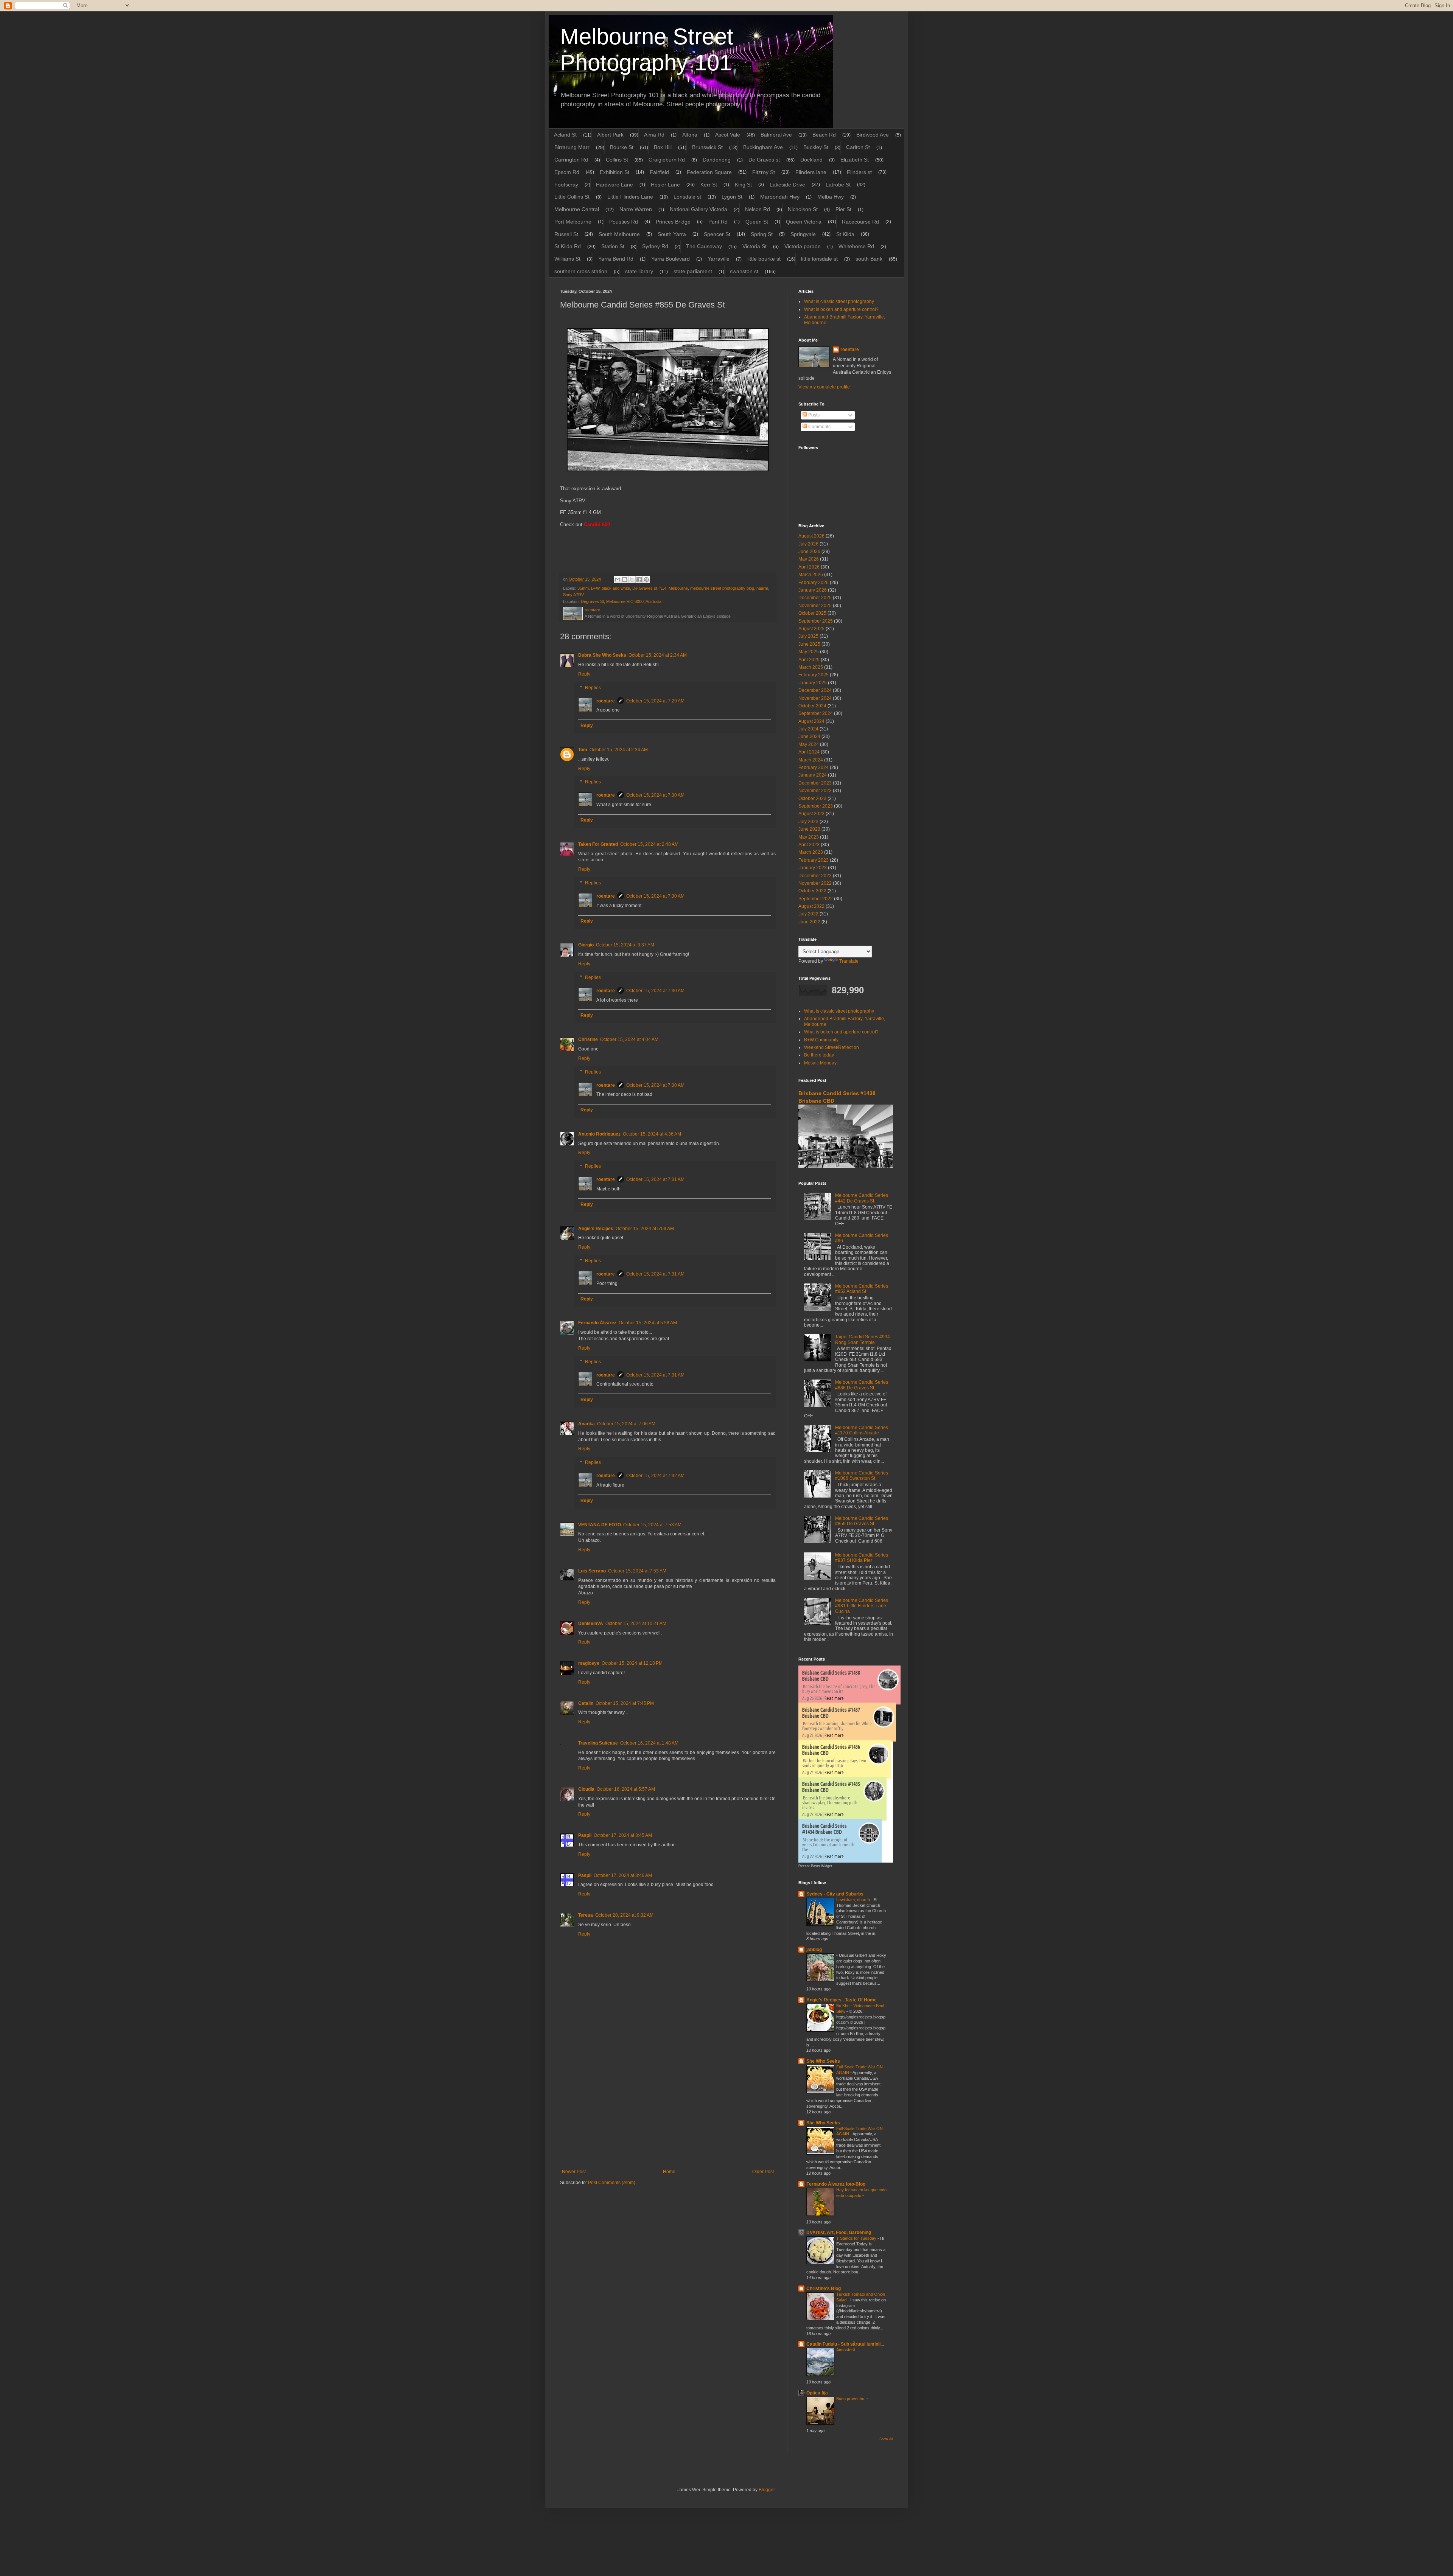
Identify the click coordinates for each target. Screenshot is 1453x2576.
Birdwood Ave (873, 135)
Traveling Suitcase (598, 1743)
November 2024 (815, 698)
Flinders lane (811, 172)
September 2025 (816, 621)
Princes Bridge (673, 222)
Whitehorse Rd (856, 246)
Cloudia (586, 1789)
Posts (813, 415)
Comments (819, 427)
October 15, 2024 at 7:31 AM (655, 1179)
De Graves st (764, 160)
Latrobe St (838, 185)
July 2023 (808, 822)
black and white (616, 588)
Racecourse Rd (860, 222)
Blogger (767, 2490)
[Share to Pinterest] (646, 580)
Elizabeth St (855, 160)
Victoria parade (803, 246)
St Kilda (845, 234)
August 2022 (811, 906)
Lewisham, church (854, 1900)
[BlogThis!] (625, 580)
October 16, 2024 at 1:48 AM (649, 1743)
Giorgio (586, 945)
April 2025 (809, 660)
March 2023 (811, 852)
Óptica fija (817, 2393)
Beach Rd (824, 135)
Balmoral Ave (776, 135)
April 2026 (809, 567)
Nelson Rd (758, 209)
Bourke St (622, 147)
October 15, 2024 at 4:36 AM (652, 1134)
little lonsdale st (819, 259)
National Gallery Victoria (698, 209)
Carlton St (858, 147)
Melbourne (678, 588)
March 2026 (811, 575)
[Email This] (618, 580)
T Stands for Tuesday (857, 2238)
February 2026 (814, 583)
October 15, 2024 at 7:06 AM (626, 1424)
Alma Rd (654, 135)
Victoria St (755, 246)
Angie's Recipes (596, 1229)
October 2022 (812, 891)
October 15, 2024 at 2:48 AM (649, 844)
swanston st (744, 271)
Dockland (811, 160)
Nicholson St (803, 209)
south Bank (869, 259)
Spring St (762, 234)
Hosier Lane (665, 185)
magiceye (589, 1663)
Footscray (566, 185)
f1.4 (663, 588)
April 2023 (809, 845)
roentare (606, 701)
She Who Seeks (823, 2061)
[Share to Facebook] (639, 580)
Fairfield (659, 172)
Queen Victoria (804, 222)
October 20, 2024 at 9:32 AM (624, 1915)
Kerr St (709, 185)
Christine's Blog (824, 2289)
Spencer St (717, 234)
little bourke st (764, 259)
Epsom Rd (567, 172)
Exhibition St (614, 172)
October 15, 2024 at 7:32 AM (655, 1476)
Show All (886, 2439)
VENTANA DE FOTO (600, 1525)
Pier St (843, 209)
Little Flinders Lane (630, 197)
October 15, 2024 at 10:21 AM (636, 1624)
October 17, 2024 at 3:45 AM (623, 1835)
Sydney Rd (655, 246)
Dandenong (717, 160)
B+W (595, 588)
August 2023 (811, 814)
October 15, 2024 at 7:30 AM (655, 795)
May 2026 (809, 559)
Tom (583, 750)
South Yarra (672, 234)
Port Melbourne (573, 222)
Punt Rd (718, 222)
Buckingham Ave (763, 147)
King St (743, 185)
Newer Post (574, 2172)
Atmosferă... (848, 2350)
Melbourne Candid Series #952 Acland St (862, 1289)
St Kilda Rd (568, 246)
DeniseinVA (591, 1624)
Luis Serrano (592, 1571)
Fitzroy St (764, 172)
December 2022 (815, 876)
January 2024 (813, 775)
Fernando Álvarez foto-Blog (836, 2184)
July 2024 (808, 729)
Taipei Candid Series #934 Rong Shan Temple (863, 1339)
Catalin (586, 1703)
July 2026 (808, 544)
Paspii (585, 1835)
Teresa (586, 1915)
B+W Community (821, 1040)
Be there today (819, 1055)
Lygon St (732, 197)
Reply (584, 674)
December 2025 (815, 598)
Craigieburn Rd (667, 160)
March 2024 (811, 760)
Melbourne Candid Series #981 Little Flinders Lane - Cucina (862, 1606)
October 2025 (812, 613)
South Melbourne (619, 234)
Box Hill (663, 147)
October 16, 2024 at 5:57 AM (626, 1789)
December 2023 (815, 783)
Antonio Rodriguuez (599, 1134)
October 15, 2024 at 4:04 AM (629, 1039)
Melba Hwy (831, 197)
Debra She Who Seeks (602, 655)
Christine (588, 1039)
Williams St (567, 259)
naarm (762, 588)
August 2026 (811, 536)
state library (639, 271)
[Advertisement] (668, 2107)
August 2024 (811, 721)
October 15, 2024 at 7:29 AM (655, 701)
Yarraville (719, 259)
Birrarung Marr (572, 147)
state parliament (693, 271)
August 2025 (811, 629)
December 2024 (815, 690)
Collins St (617, 160)
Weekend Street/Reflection (832, 1047)
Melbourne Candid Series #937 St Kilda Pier (862, 1558)
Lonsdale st (687, 197)
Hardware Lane (614, 185)
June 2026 (809, 552)
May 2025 (809, 652)
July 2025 (808, 636)
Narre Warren (636, 209)
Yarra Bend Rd (616, 259)
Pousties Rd (624, 222)
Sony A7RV (573, 595)
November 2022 (815, 883)
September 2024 (816, 713)
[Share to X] (632, 580)
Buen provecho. (851, 2399)
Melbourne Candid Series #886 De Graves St (862, 1385)
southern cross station (581, 271)
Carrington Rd (571, 160)
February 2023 (814, 860)
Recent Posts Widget (815, 1866)
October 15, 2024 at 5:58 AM (648, 1323)
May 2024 (809, 744)
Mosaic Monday (820, 1063)
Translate (849, 961)
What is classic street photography (839, 301)
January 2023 (813, 868)
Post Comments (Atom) (612, 2183)
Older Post (763, 2172)
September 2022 (816, 899)
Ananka (586, 1424)
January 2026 (813, 590)
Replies (593, 688)
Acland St (565, 135)
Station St (613, 246)
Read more (834, 1698)
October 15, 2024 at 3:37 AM (625, 945)
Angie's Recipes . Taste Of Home (842, 2000)
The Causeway (704, 246)
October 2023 (812, 799)
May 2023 (809, 837)
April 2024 (809, 752)
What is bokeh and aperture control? (841, 309)
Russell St (566, 234)
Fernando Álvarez (597, 1323)
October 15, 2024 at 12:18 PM (632, 1663)
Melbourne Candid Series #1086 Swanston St (862, 1476)
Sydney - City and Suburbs (835, 1894)
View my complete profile (824, 387)
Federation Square (709, 172)
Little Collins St (572, 197)
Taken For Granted (598, 844)
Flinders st (859, 172)
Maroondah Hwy (780, 197)
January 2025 (813, 683)
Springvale (803, 234)
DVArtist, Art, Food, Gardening (839, 2233)
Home (669, 2172)
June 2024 (809, 736)
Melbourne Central (577, 209)
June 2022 (809, 922)
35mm (583, 588)
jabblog (814, 1950)
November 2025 (815, 606)
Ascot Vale (728, 135)
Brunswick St (707, 147)
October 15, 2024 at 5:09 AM (645, 1229)
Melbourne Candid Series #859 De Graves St (862, 1521)
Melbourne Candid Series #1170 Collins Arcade (862, 1430)
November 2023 (815, 791)
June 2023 (809, 829)
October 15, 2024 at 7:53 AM (652, 1525)
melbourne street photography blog (722, 588)
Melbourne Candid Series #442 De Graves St (862, 1198)
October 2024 (812, 706)
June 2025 (809, 644)
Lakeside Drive (787, 185)
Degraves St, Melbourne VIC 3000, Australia (621, 601)
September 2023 (816, 806)
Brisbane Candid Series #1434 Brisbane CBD (825, 1829)
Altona (690, 135)
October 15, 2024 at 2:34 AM (658, 655)
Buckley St (816, 147)
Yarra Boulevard (670, 259)
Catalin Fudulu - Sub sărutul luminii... (845, 2344)
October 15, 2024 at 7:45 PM (625, 1703)
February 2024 (814, 768)
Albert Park (610, 135)
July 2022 (808, 914)
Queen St (757, 222)
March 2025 (811, 667)
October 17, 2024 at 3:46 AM (623, 1875)
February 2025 (814, 675)
